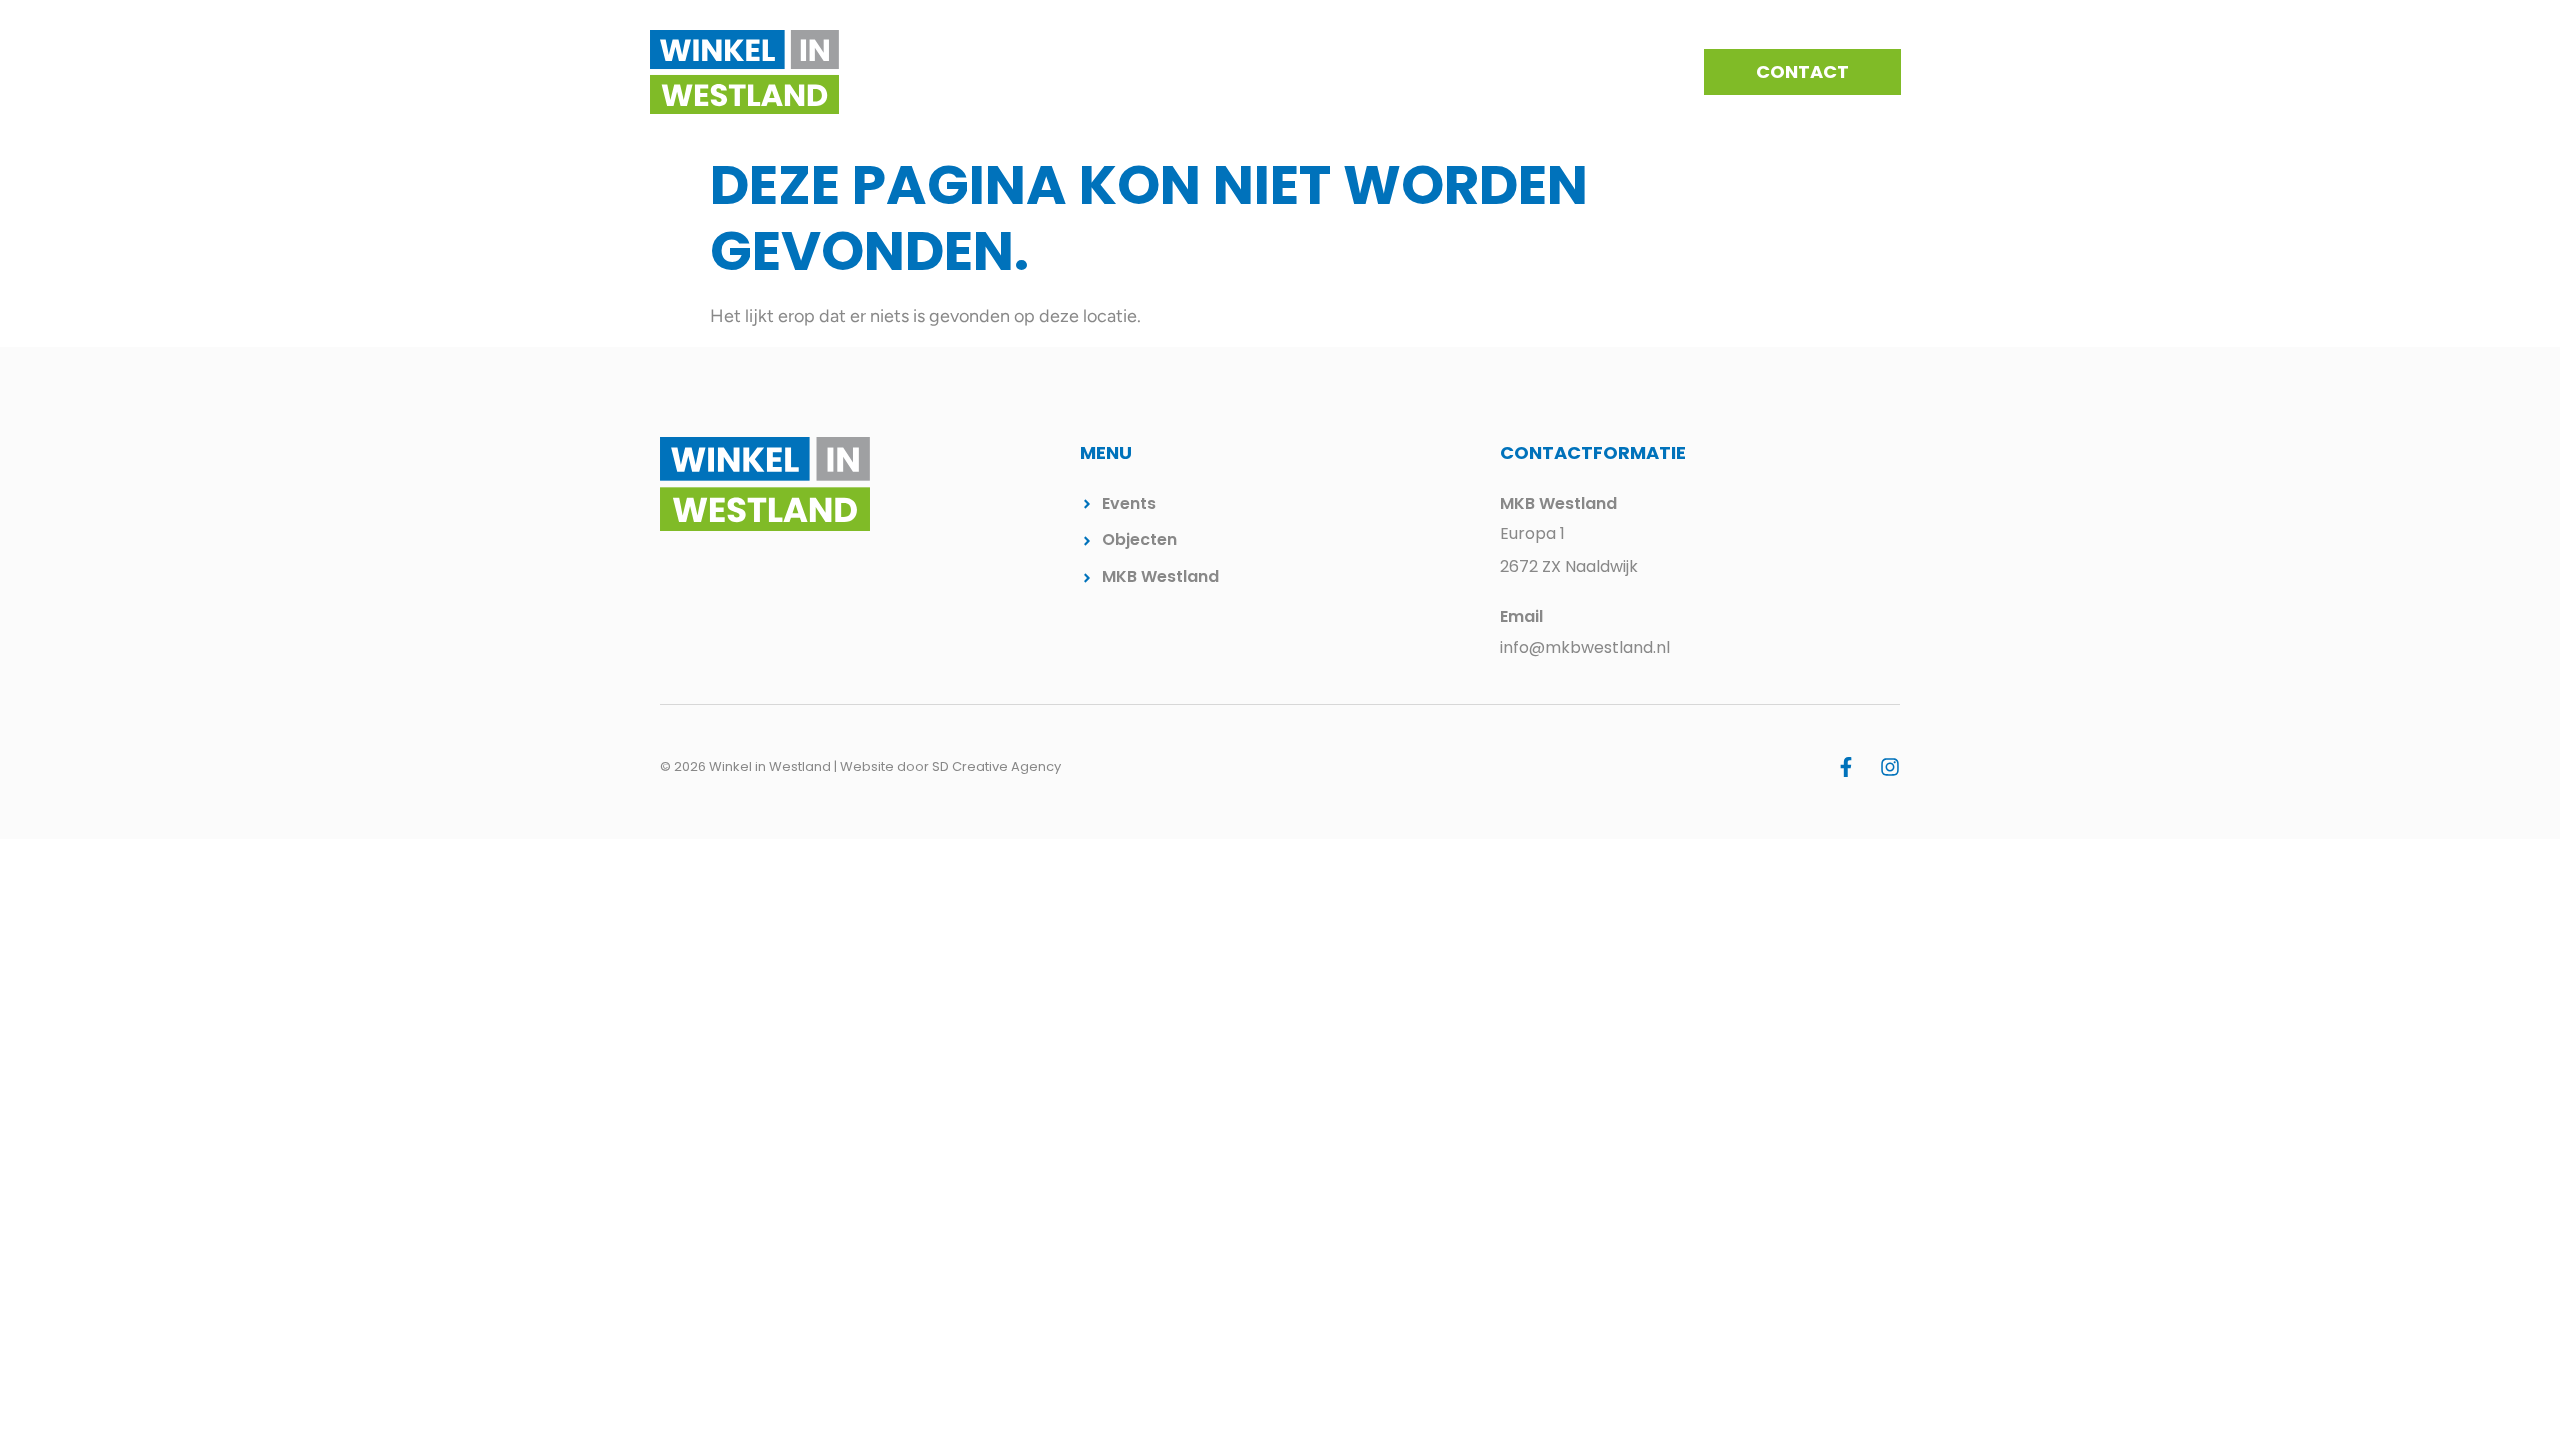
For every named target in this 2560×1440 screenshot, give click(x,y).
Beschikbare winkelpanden (1528, 72)
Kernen (1272, 72)
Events (1360, 72)
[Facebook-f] (1846, 767)
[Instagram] (1890, 767)
